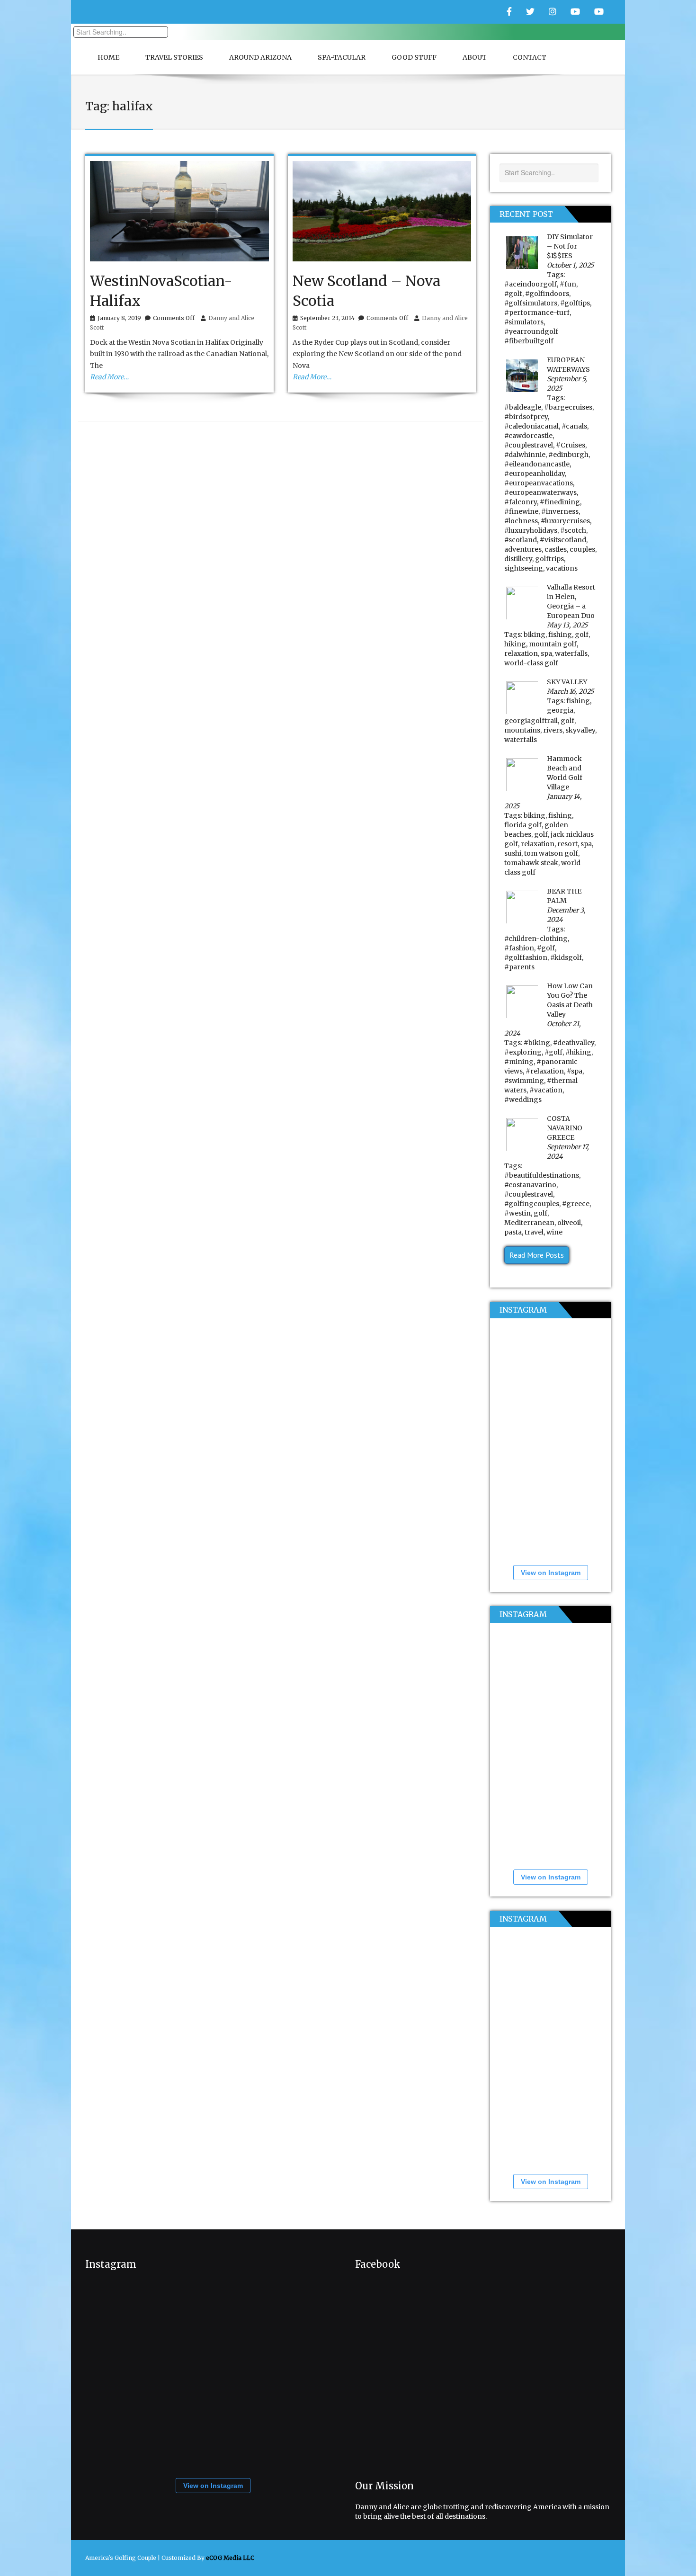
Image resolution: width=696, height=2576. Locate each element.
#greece (576, 1204)
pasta (513, 1232)
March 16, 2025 (570, 691)
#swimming (524, 1081)
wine (554, 1232)
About (475, 57)
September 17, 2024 (568, 1152)
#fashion (519, 948)
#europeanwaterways (540, 492)
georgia (560, 710)
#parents (519, 967)
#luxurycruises (565, 521)
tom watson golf (551, 853)
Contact (530, 57)
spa (546, 653)
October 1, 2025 (570, 265)
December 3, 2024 (566, 915)
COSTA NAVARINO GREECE (565, 1128)
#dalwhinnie (525, 455)
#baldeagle (523, 407)
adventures (523, 549)
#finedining (560, 502)
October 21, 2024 (543, 1029)
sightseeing (524, 568)
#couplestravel (529, 445)
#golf (513, 294)
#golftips (575, 303)
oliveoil (569, 1223)
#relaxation (545, 1071)
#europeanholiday (535, 474)
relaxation (521, 653)
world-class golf (531, 663)
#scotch (573, 530)
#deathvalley (574, 1043)
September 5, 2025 (567, 384)
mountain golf (553, 644)
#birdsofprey (526, 417)
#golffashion (526, 957)
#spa (575, 1071)
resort (567, 844)
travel (534, 1232)
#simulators (524, 322)
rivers (553, 730)
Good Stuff (414, 57)
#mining (519, 1062)
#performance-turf (537, 313)
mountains (522, 730)
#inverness (560, 511)
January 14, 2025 (543, 801)
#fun (568, 284)
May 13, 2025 (567, 625)
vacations (562, 568)
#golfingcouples (532, 1204)
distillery (518, 559)
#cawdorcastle (528, 436)
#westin (518, 1213)
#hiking (578, 1052)
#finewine (521, 511)
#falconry (521, 502)
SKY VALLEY (567, 682)
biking (535, 635)
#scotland (521, 540)
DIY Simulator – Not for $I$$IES (570, 246)
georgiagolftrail (531, 721)
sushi (513, 853)
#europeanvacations (539, 483)
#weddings (523, 1100)
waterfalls (571, 653)
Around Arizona (260, 57)
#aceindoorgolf (531, 284)
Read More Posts (537, 1255)
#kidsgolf (566, 957)
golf (582, 635)
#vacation (546, 1090)
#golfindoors (547, 294)
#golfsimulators (531, 303)
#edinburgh (568, 455)
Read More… (109, 377)
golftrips (549, 559)
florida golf (523, 825)
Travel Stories (174, 57)
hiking (515, 644)
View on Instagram (551, 1573)
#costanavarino (530, 1185)
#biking (537, 1043)
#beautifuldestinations (542, 1175)
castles (556, 549)
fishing (560, 635)
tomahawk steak (531, 863)
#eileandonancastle (537, 464)
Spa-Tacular (342, 57)
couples (582, 549)
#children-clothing (536, 939)
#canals (574, 426)
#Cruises (571, 445)
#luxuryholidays (531, 530)
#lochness (521, 521)
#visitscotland (563, 540)
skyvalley (580, 730)
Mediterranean (529, 1223)
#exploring (523, 1052)
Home (108, 57)
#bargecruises (568, 407)
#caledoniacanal (531, 426)
